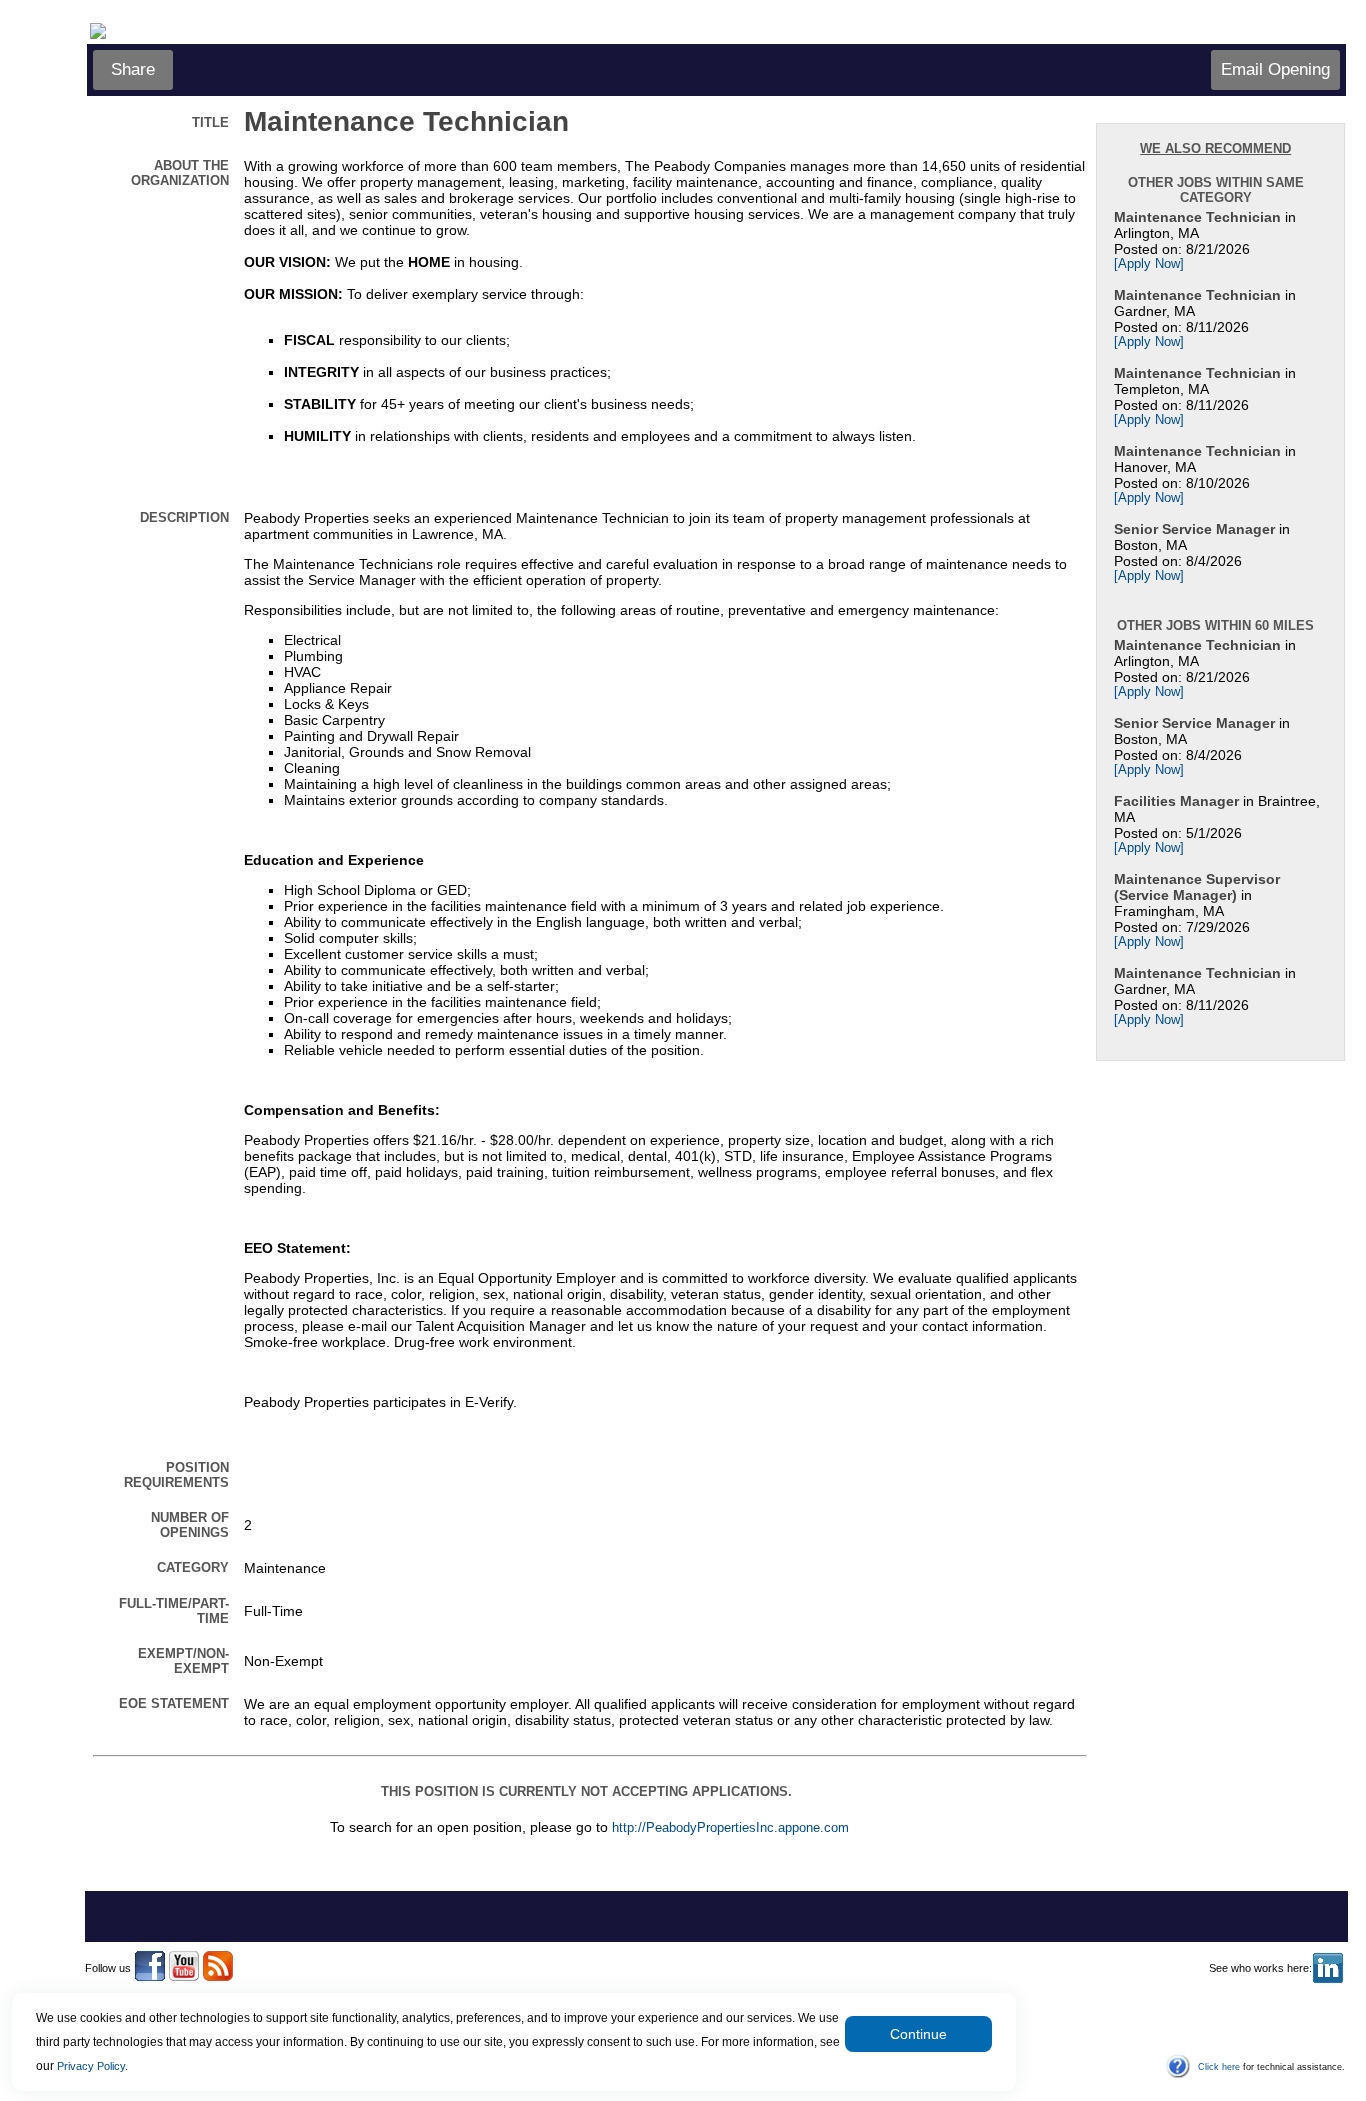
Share (133, 69)
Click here (1219, 2067)
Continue (918, 2034)
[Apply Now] (1149, 264)
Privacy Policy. (92, 2066)
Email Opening (1275, 69)
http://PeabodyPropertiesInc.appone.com (730, 1828)
